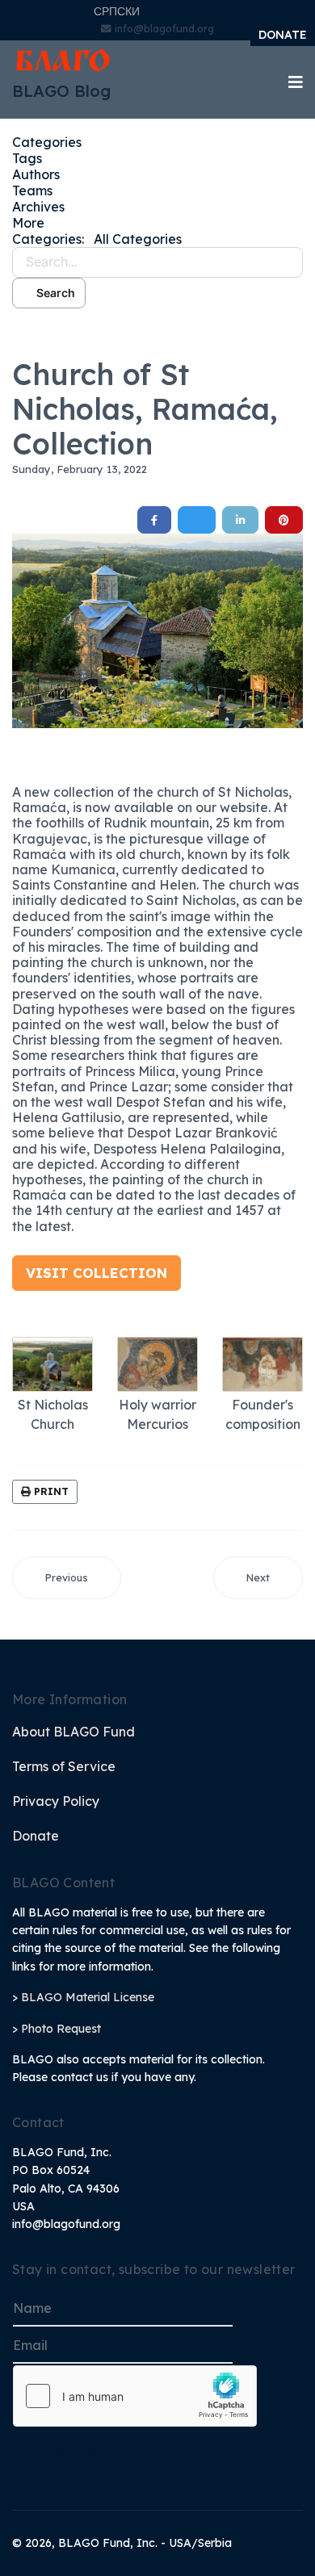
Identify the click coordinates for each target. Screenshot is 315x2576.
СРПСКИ (117, 11)
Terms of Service (64, 1766)
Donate (36, 1836)
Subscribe (68, 2455)
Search (53, 293)
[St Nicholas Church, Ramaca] (157, 630)
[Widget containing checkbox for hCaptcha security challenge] (135, 2396)
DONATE (283, 35)
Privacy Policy (56, 1801)
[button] (157, 223)
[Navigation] (296, 82)
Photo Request (61, 2029)
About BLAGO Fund (73, 1732)
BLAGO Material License (88, 1997)
